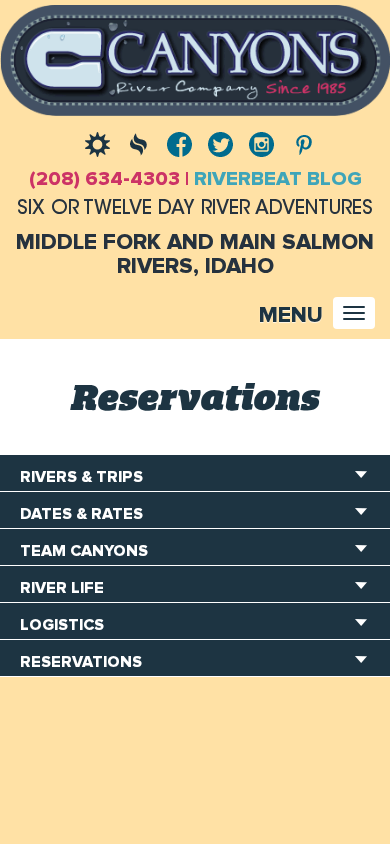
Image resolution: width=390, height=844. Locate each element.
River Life (62, 588)
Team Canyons (84, 551)
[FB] (174, 142)
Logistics (62, 625)
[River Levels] (133, 142)
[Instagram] (256, 142)
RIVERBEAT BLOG (278, 179)
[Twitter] (215, 142)
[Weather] (92, 142)
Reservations (81, 662)
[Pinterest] (297, 142)
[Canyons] (195, 58)
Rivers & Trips (81, 477)
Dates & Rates (81, 514)
